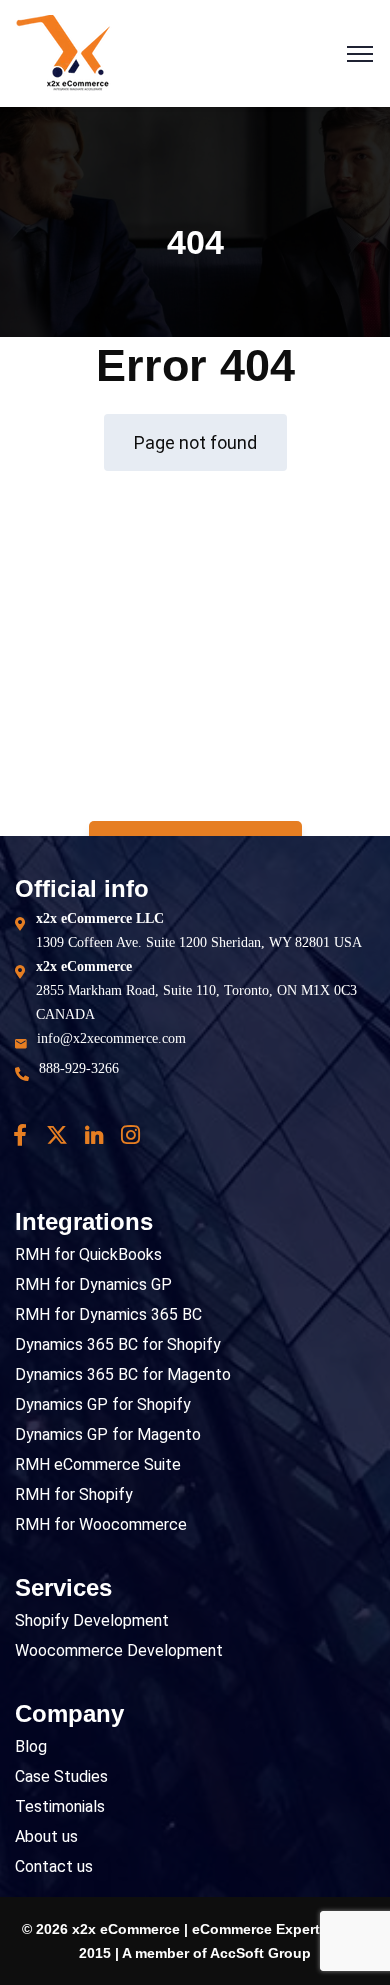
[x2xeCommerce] (63, 52)
